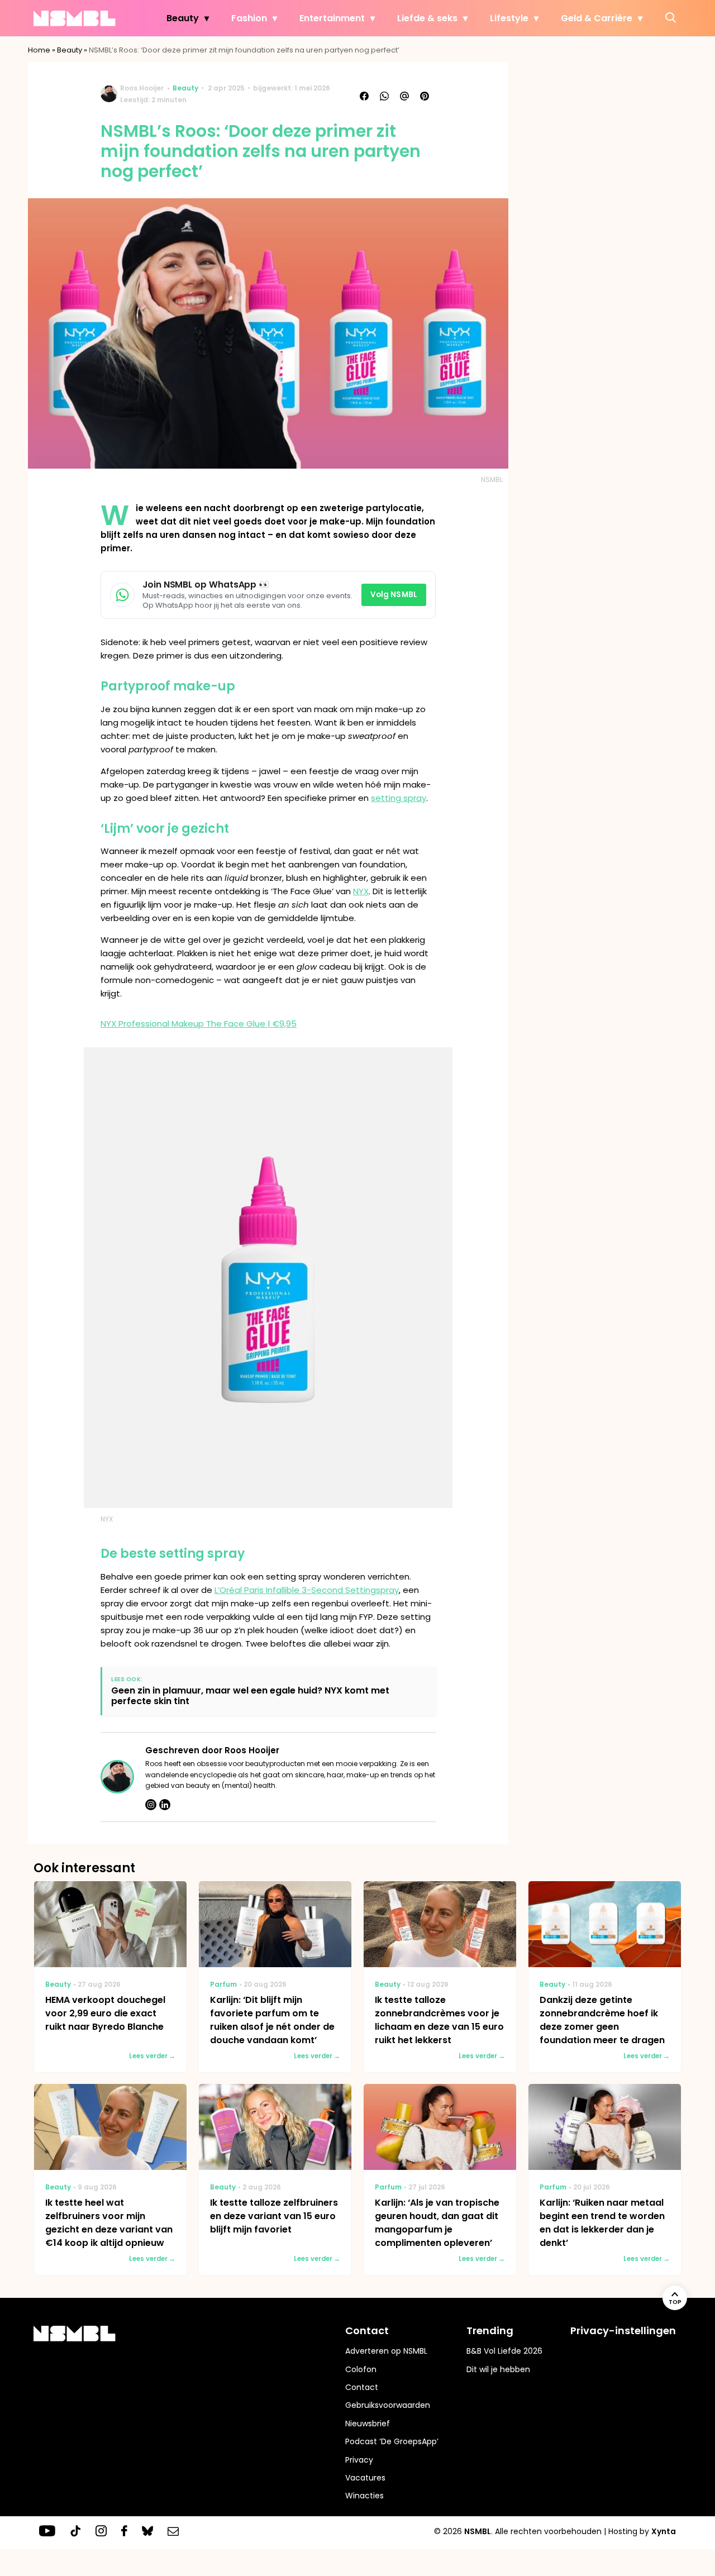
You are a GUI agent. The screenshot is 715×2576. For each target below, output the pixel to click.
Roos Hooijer (142, 88)
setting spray (399, 798)
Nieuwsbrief (368, 2424)
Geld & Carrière (597, 18)
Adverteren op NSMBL (386, 2351)
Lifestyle (509, 18)
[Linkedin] (165, 1805)
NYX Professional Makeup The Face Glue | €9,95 (199, 1024)
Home (39, 50)
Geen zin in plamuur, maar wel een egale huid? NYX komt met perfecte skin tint (250, 1696)
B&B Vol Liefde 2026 (504, 2351)
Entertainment (332, 18)
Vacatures (365, 2478)
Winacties (364, 2496)
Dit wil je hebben (498, 2369)
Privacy (359, 2460)
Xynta (664, 2531)
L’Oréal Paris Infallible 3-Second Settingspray (307, 1590)
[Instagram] (151, 1805)
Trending (490, 2331)
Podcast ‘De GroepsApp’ (392, 2441)
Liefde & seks (427, 18)
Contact (362, 2387)
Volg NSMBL (394, 595)
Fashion (249, 18)
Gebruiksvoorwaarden (388, 2405)
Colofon (361, 2369)
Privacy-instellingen (623, 2331)
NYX (361, 891)
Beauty (183, 18)
